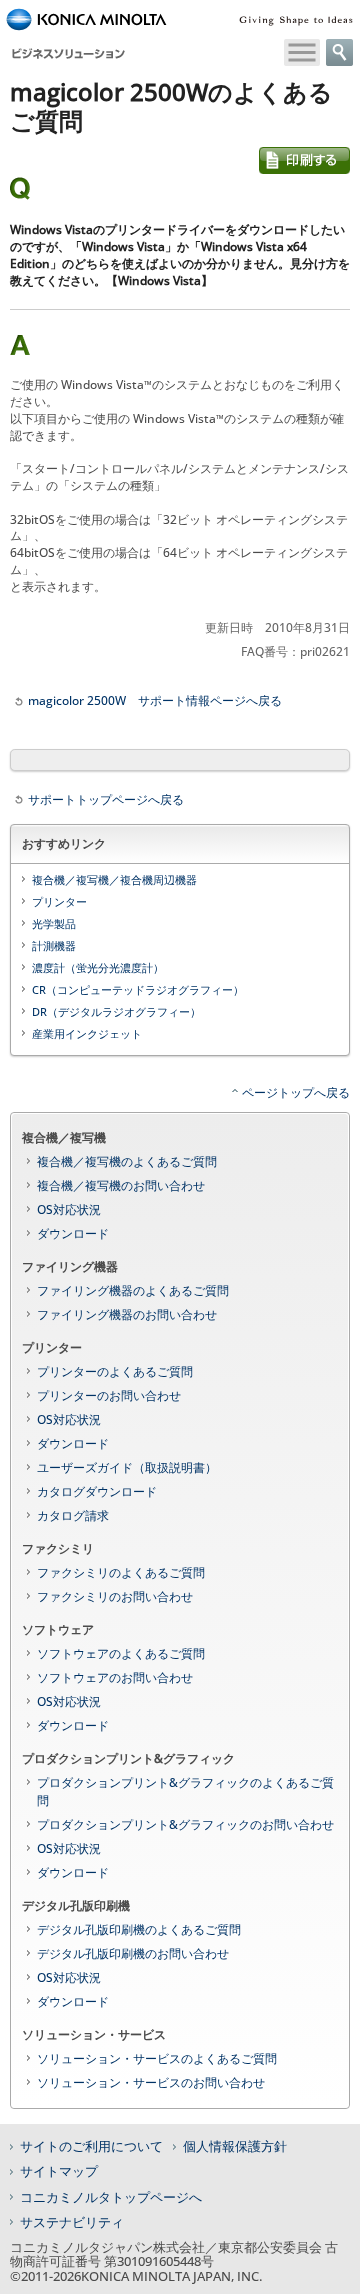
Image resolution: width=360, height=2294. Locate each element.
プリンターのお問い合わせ (109, 1395)
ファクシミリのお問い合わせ (115, 1596)
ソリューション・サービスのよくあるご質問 (157, 2058)
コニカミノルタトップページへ (111, 2197)
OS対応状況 (69, 1209)
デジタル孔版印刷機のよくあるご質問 (139, 1929)
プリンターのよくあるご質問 (115, 1371)
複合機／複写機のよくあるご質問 (127, 1161)
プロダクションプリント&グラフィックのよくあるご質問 (185, 1791)
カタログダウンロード (97, 1491)
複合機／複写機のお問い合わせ (121, 1185)
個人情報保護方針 (235, 2146)
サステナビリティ (72, 2222)
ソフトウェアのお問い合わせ (115, 1677)
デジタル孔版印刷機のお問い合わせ (133, 1953)
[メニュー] (302, 52)
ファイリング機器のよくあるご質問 (133, 1290)
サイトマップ (59, 2171)
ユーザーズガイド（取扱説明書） (127, 1467)
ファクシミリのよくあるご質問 (121, 1572)
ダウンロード (73, 1233)
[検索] (339, 52)
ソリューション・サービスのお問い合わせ (151, 2082)
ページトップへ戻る (296, 1092)
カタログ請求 (73, 1515)
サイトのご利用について (91, 2146)
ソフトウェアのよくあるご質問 (121, 1653)
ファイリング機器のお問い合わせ (127, 1314)
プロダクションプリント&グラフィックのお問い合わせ (185, 1824)
